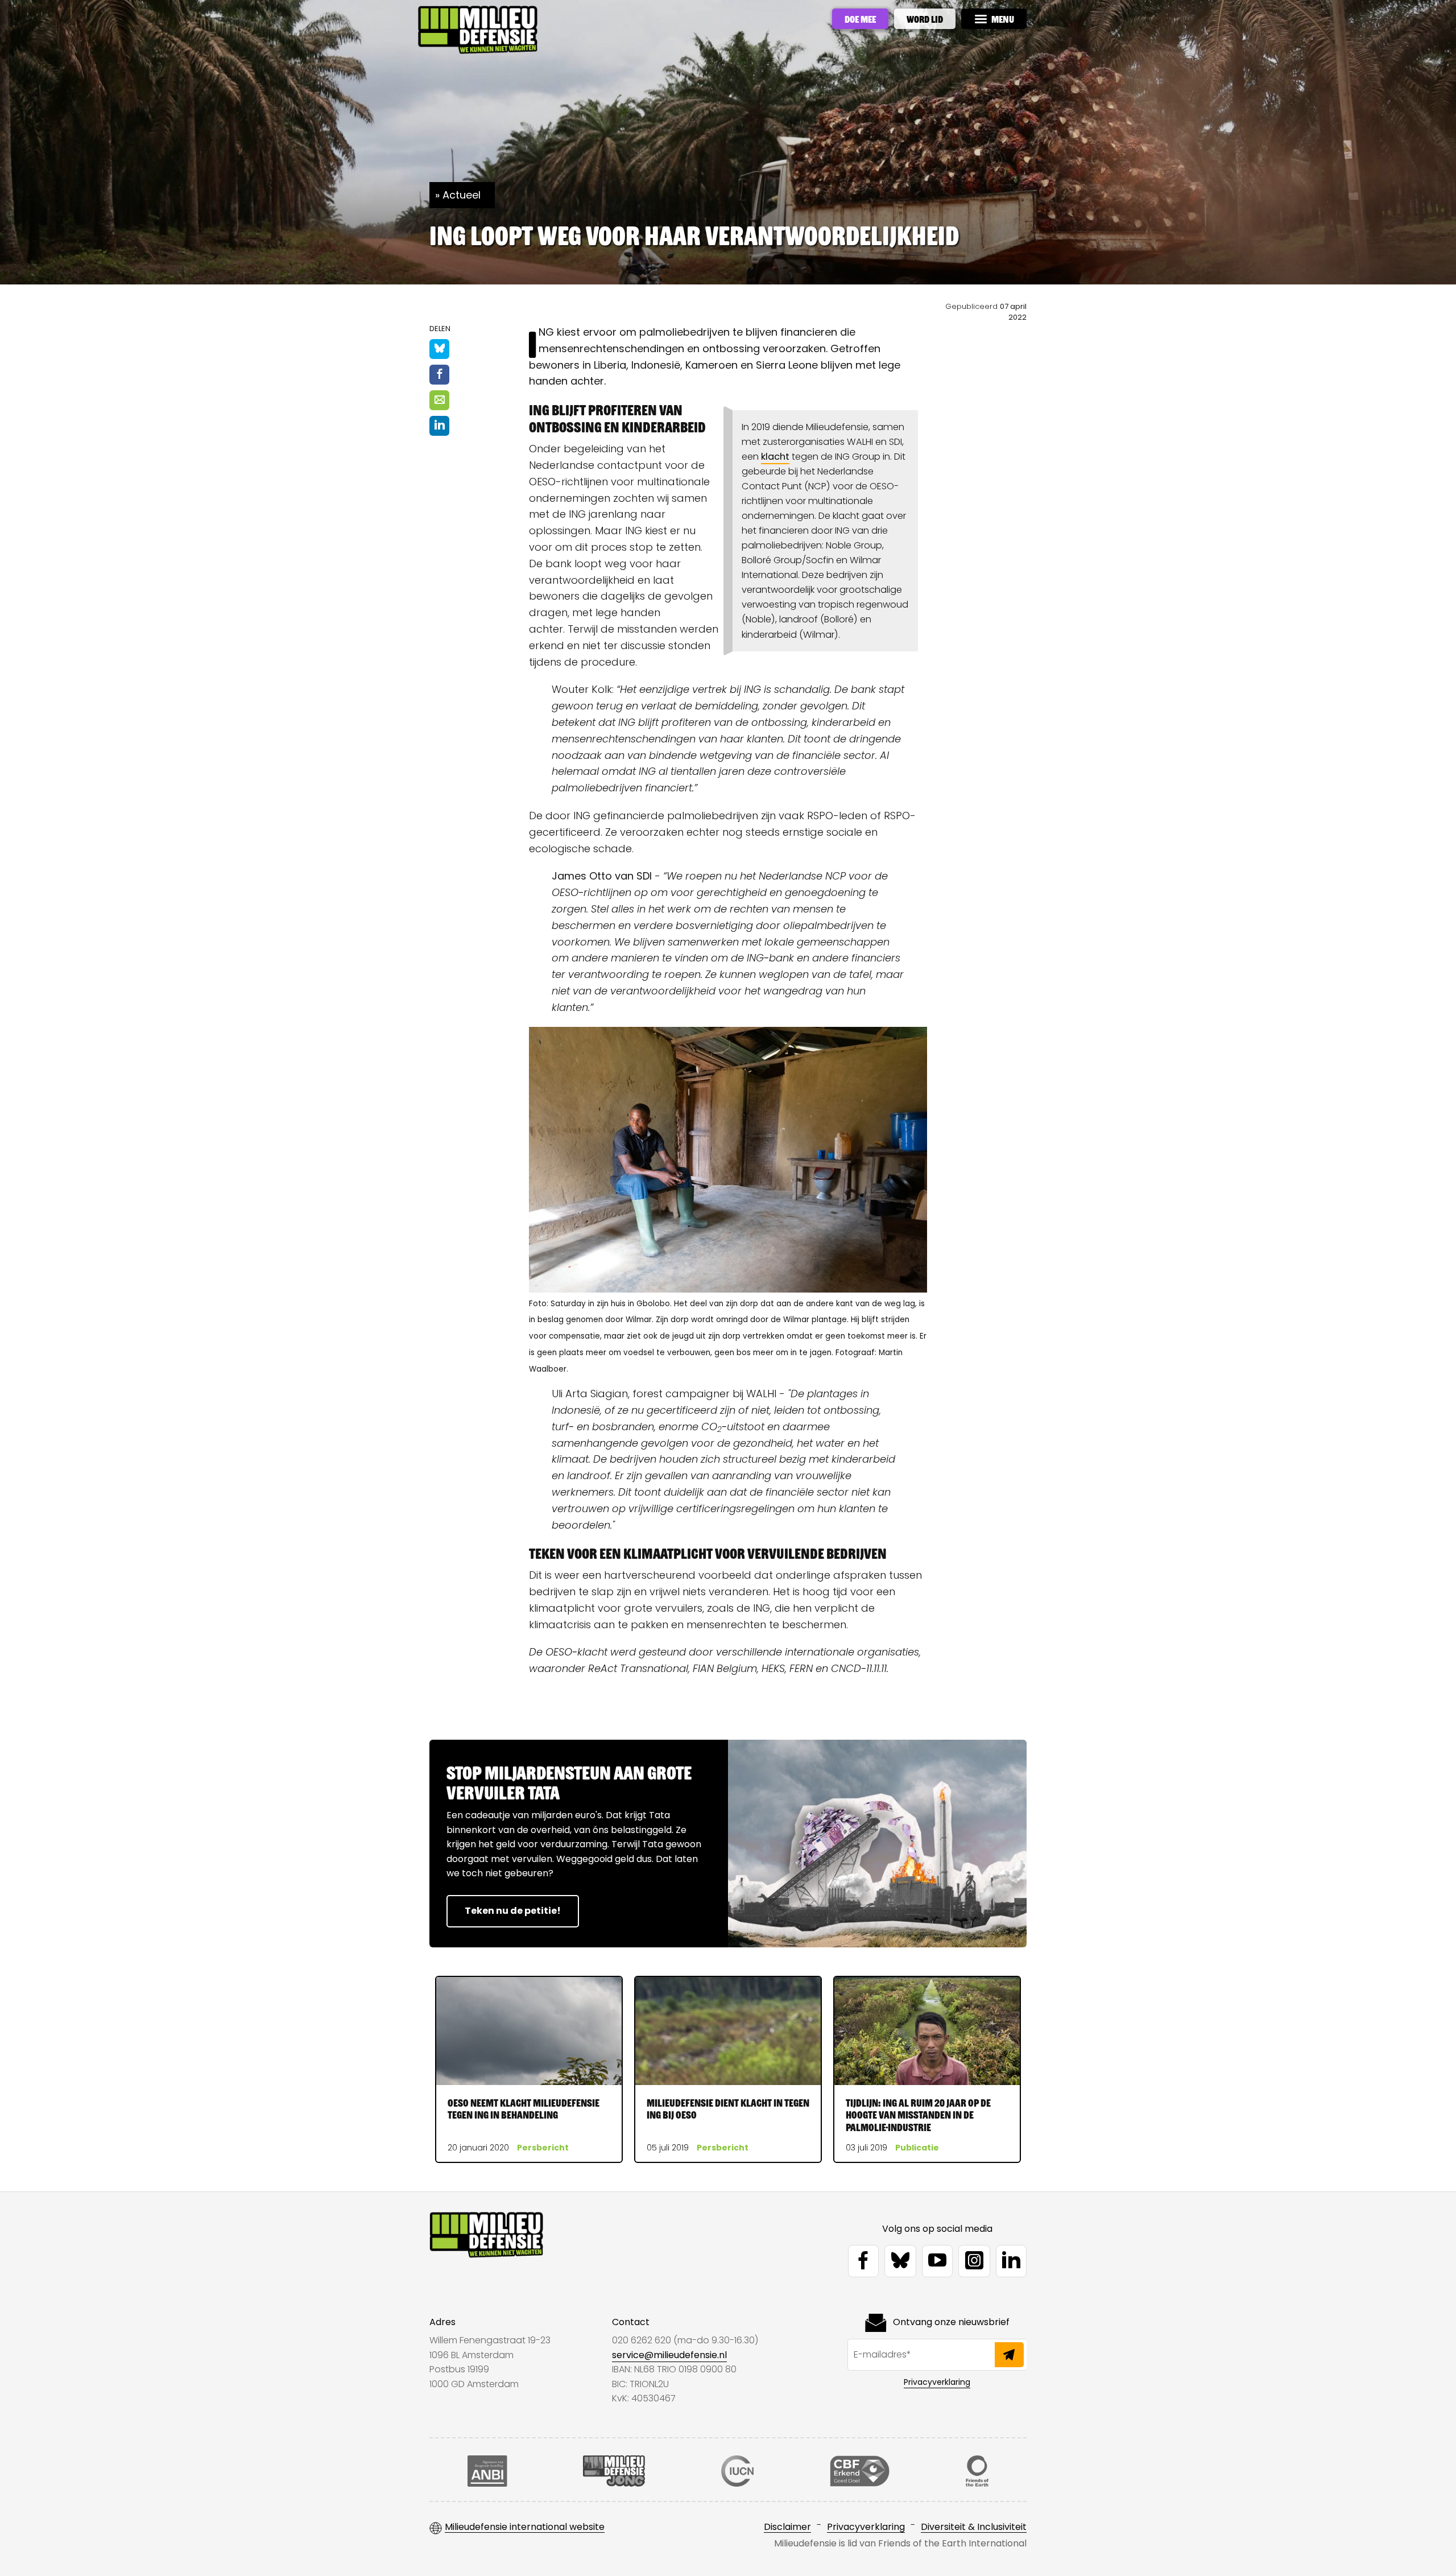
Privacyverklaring (937, 2382)
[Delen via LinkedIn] (439, 426)
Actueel (462, 195)
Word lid (925, 19)
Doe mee (860, 19)
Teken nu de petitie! (513, 1911)
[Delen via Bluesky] (439, 349)
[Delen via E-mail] (439, 400)
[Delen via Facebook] (439, 375)
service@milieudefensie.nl (669, 2355)
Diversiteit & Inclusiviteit (974, 2527)
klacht (775, 457)
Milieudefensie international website (525, 2527)
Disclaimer (787, 2527)
